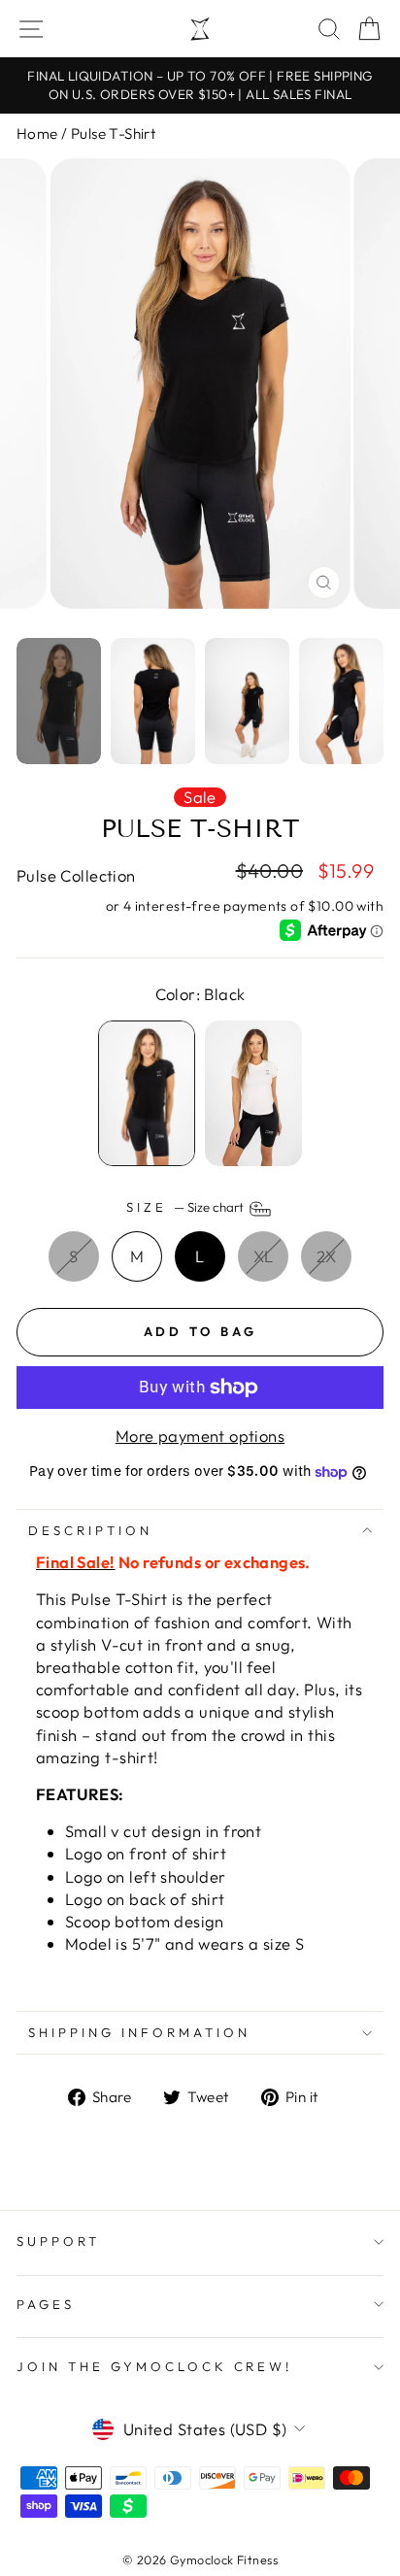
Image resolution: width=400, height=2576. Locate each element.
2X (327, 1256)
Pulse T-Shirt (113, 134)
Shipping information (139, 2032)
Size (186, 1207)
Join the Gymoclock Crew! (154, 2366)
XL (264, 1256)
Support (58, 2241)
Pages (46, 2304)
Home (37, 134)
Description (90, 1530)
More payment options (200, 1436)
